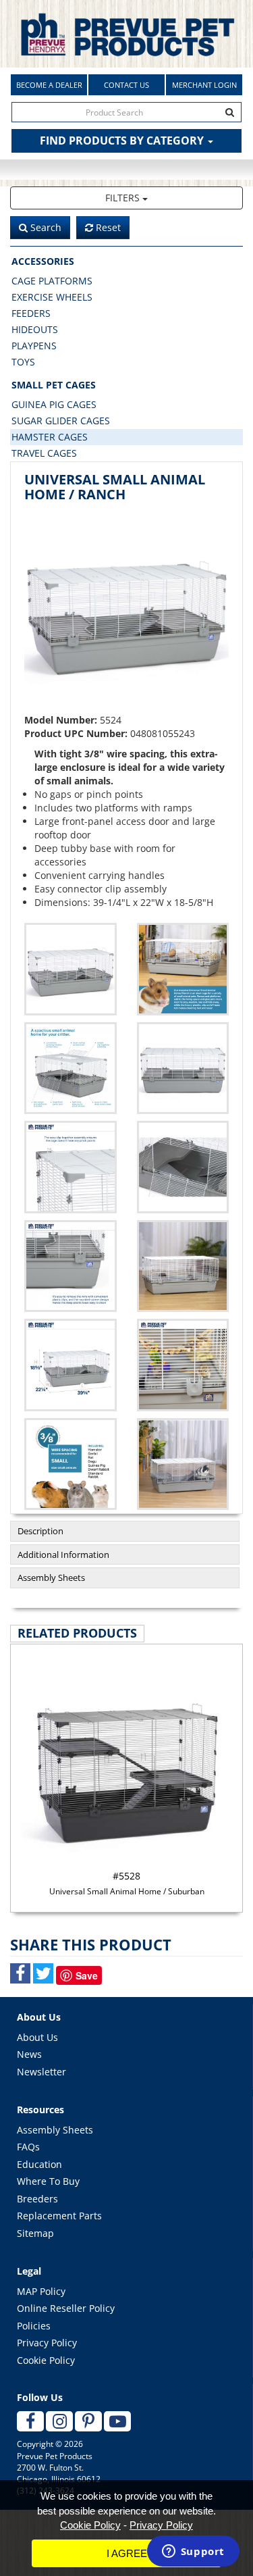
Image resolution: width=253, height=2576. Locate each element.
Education (39, 2164)
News (29, 2054)
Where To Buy (48, 2181)
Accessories (43, 261)
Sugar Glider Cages (61, 421)
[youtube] (117, 2421)
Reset (107, 227)
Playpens (34, 346)
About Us (37, 2037)
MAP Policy (41, 2291)
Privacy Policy (47, 2343)
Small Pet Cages (54, 385)
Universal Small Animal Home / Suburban (127, 1883)
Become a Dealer (49, 85)
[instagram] (59, 2421)
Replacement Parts (59, 2216)
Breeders (37, 2199)
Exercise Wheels (52, 297)
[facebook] (30, 2421)
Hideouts (35, 329)
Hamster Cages (50, 437)
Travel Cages (44, 453)
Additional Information (63, 1555)
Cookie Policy (46, 2360)
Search (45, 227)
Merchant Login (204, 85)
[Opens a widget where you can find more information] (193, 2552)
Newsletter (41, 2072)
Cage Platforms (52, 281)
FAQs (28, 2147)
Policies (34, 2326)
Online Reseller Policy (66, 2308)
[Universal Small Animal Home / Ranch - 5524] (126, 611)
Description (40, 1531)
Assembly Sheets (51, 1577)
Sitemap (35, 2233)
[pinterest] (88, 2421)
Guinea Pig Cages (54, 404)
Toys (23, 362)
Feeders (31, 313)
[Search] (230, 112)
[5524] (183, 969)
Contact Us (126, 85)
